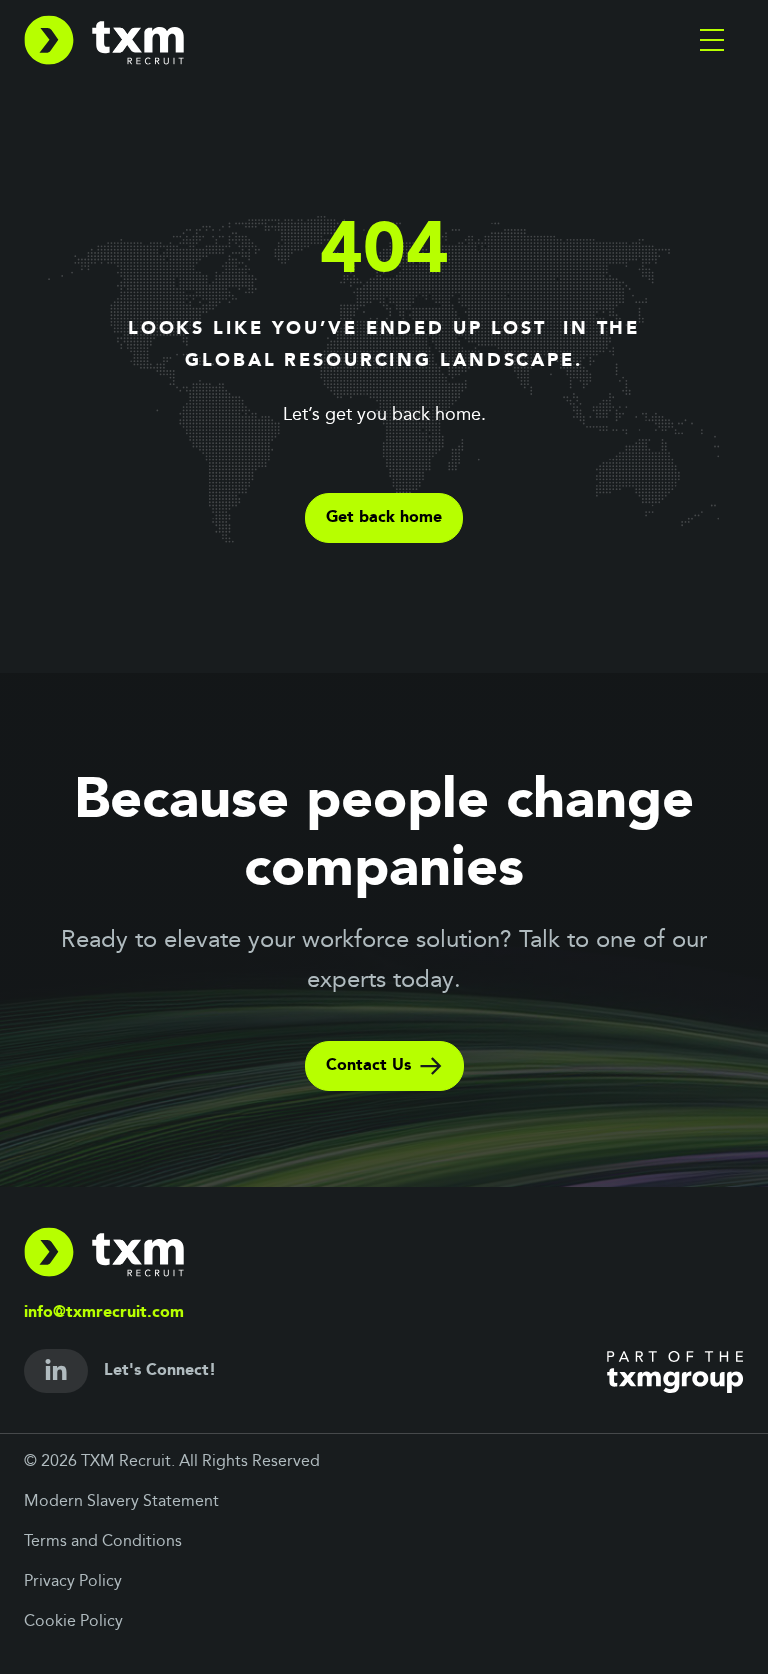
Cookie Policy (73, 1622)
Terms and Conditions (103, 1542)
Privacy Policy (73, 1582)
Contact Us (368, 1066)
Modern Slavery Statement (121, 1502)
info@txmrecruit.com (104, 1313)
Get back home (384, 518)
